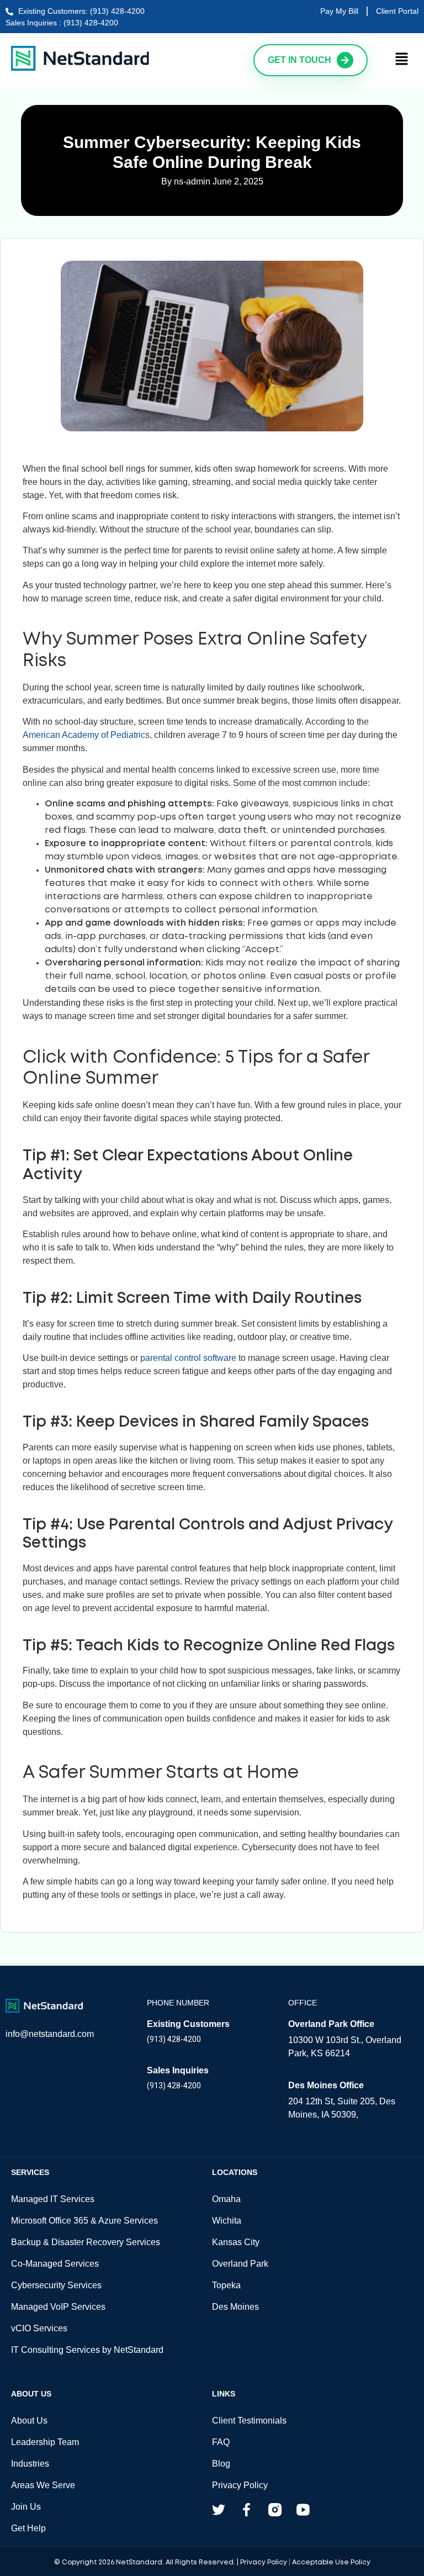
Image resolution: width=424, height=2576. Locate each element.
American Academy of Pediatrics (86, 735)
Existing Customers (188, 2024)
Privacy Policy (264, 2562)
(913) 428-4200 (174, 2039)
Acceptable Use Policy (331, 2562)
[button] (402, 60)
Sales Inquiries (178, 2070)
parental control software (188, 1358)
